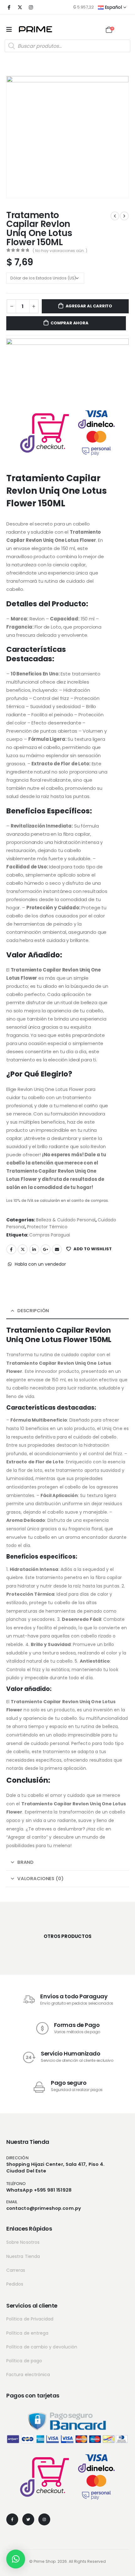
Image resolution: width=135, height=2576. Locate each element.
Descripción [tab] (33, 1310)
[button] (16, 2559)
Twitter (23, 1249)
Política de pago (24, 2361)
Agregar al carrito (89, 306)
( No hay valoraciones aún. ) (60, 251)
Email (57, 1249)
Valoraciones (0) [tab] (40, 1878)
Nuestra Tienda (23, 2256)
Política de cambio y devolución (42, 2347)
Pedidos (15, 2284)
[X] (20, 7)
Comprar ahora (69, 323)
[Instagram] (31, 7)
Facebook (11, 1249)
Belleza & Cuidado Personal (66, 1220)
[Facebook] (9, 7)
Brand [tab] (25, 1862)
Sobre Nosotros (23, 2242)
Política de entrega (27, 2333)
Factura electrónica (28, 2375)
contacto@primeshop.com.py (44, 2208)
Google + (46, 1249)
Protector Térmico (47, 1227)
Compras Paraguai (50, 1235)
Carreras (16, 2270)
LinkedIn (34, 1249)
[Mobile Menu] (9, 30)
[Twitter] (28, 2519)
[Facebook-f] (12, 2519)
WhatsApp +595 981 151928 (39, 2190)
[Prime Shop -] (35, 29)
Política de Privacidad (30, 2319)
